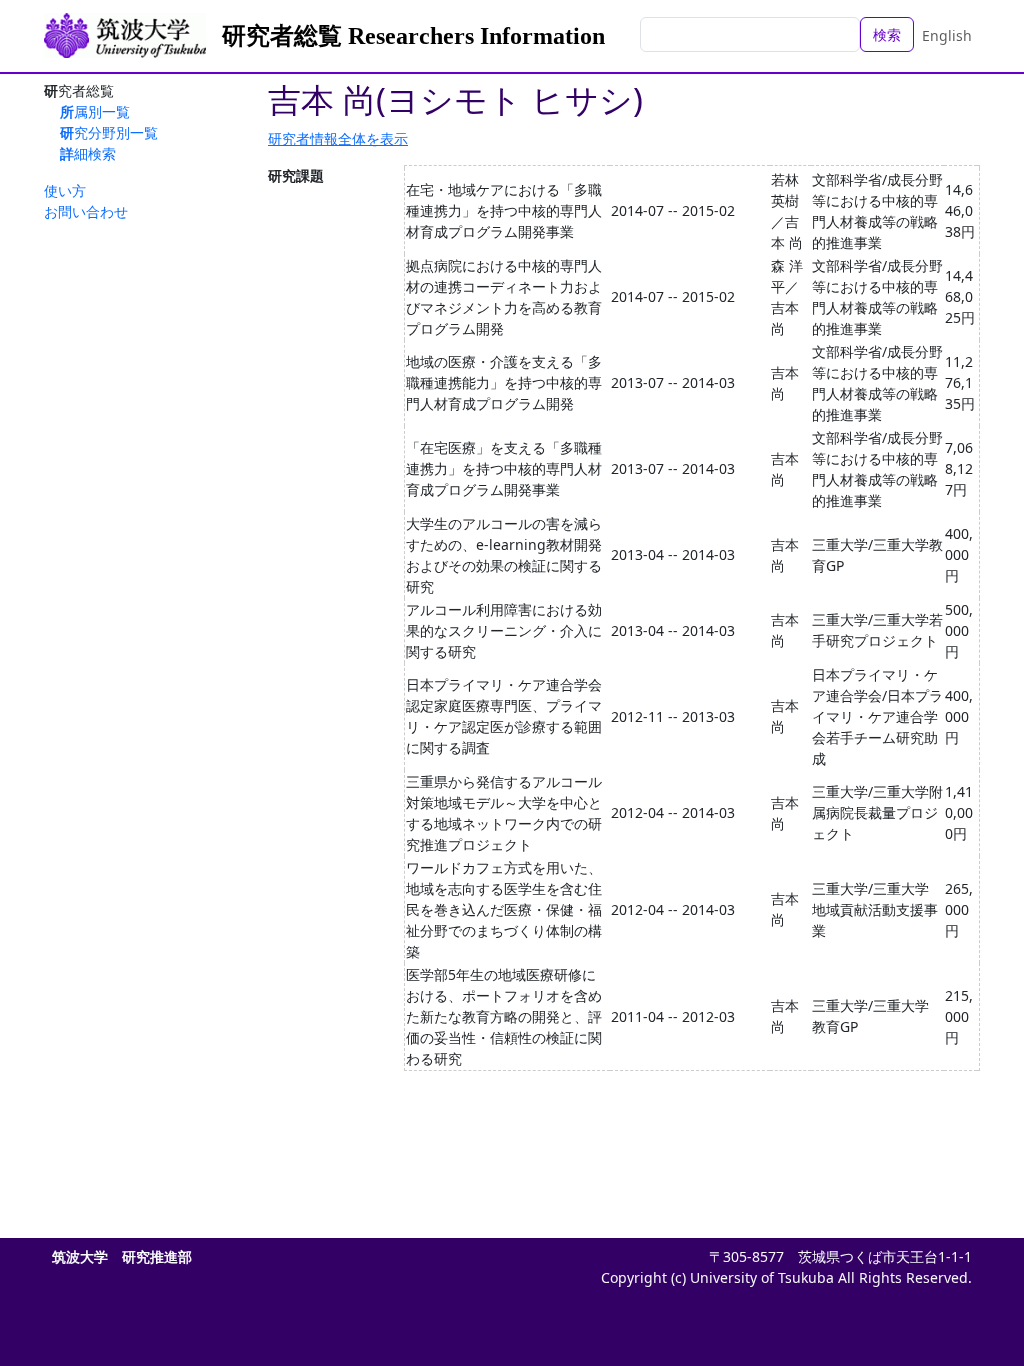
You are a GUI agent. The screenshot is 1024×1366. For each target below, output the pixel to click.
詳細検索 (88, 153)
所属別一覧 (95, 111)
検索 (887, 34)
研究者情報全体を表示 (338, 138)
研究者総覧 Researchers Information (413, 36)
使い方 (65, 190)
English (947, 35)
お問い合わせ (86, 211)
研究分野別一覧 (109, 132)
